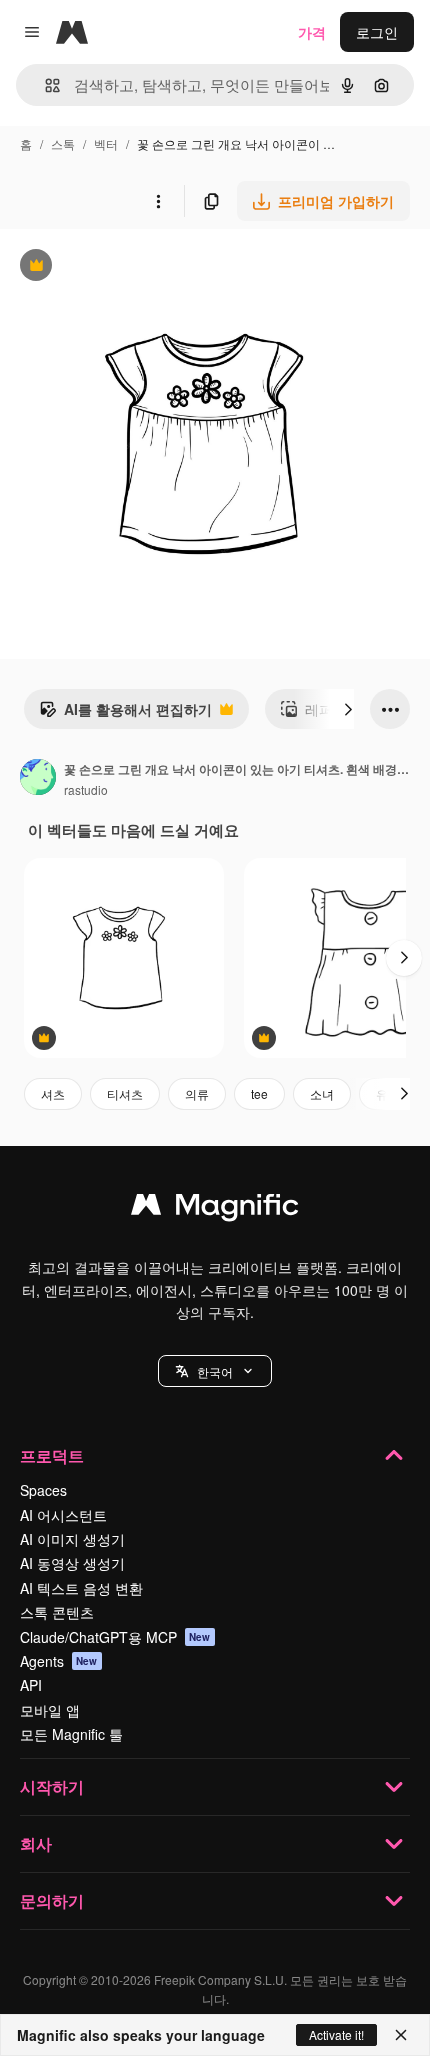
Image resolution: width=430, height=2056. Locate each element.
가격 (312, 32)
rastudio (86, 789)
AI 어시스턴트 (63, 1515)
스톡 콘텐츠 (57, 1612)
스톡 (63, 143)
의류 (197, 1093)
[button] (215, 1371)
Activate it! (336, 2034)
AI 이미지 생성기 (72, 1539)
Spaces (43, 1490)
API (31, 1685)
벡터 (106, 143)
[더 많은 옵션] (158, 201)
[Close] (401, 2035)
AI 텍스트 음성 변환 (81, 1588)
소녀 (322, 1093)
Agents (59, 1661)
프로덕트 (52, 1455)
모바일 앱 (50, 1710)
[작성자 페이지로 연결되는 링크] (38, 779)
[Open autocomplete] (44, 85)
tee (259, 1093)
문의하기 (52, 1900)
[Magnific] (215, 1209)
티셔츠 (125, 1093)
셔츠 (53, 1093)
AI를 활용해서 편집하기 (125, 714)
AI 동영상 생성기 (72, 1563)
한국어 (215, 1371)
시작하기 (52, 1786)
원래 (115, 267)
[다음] (348, 709)
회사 (36, 1843)
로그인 (377, 32)
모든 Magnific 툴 (71, 1734)
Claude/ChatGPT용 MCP (115, 1637)
